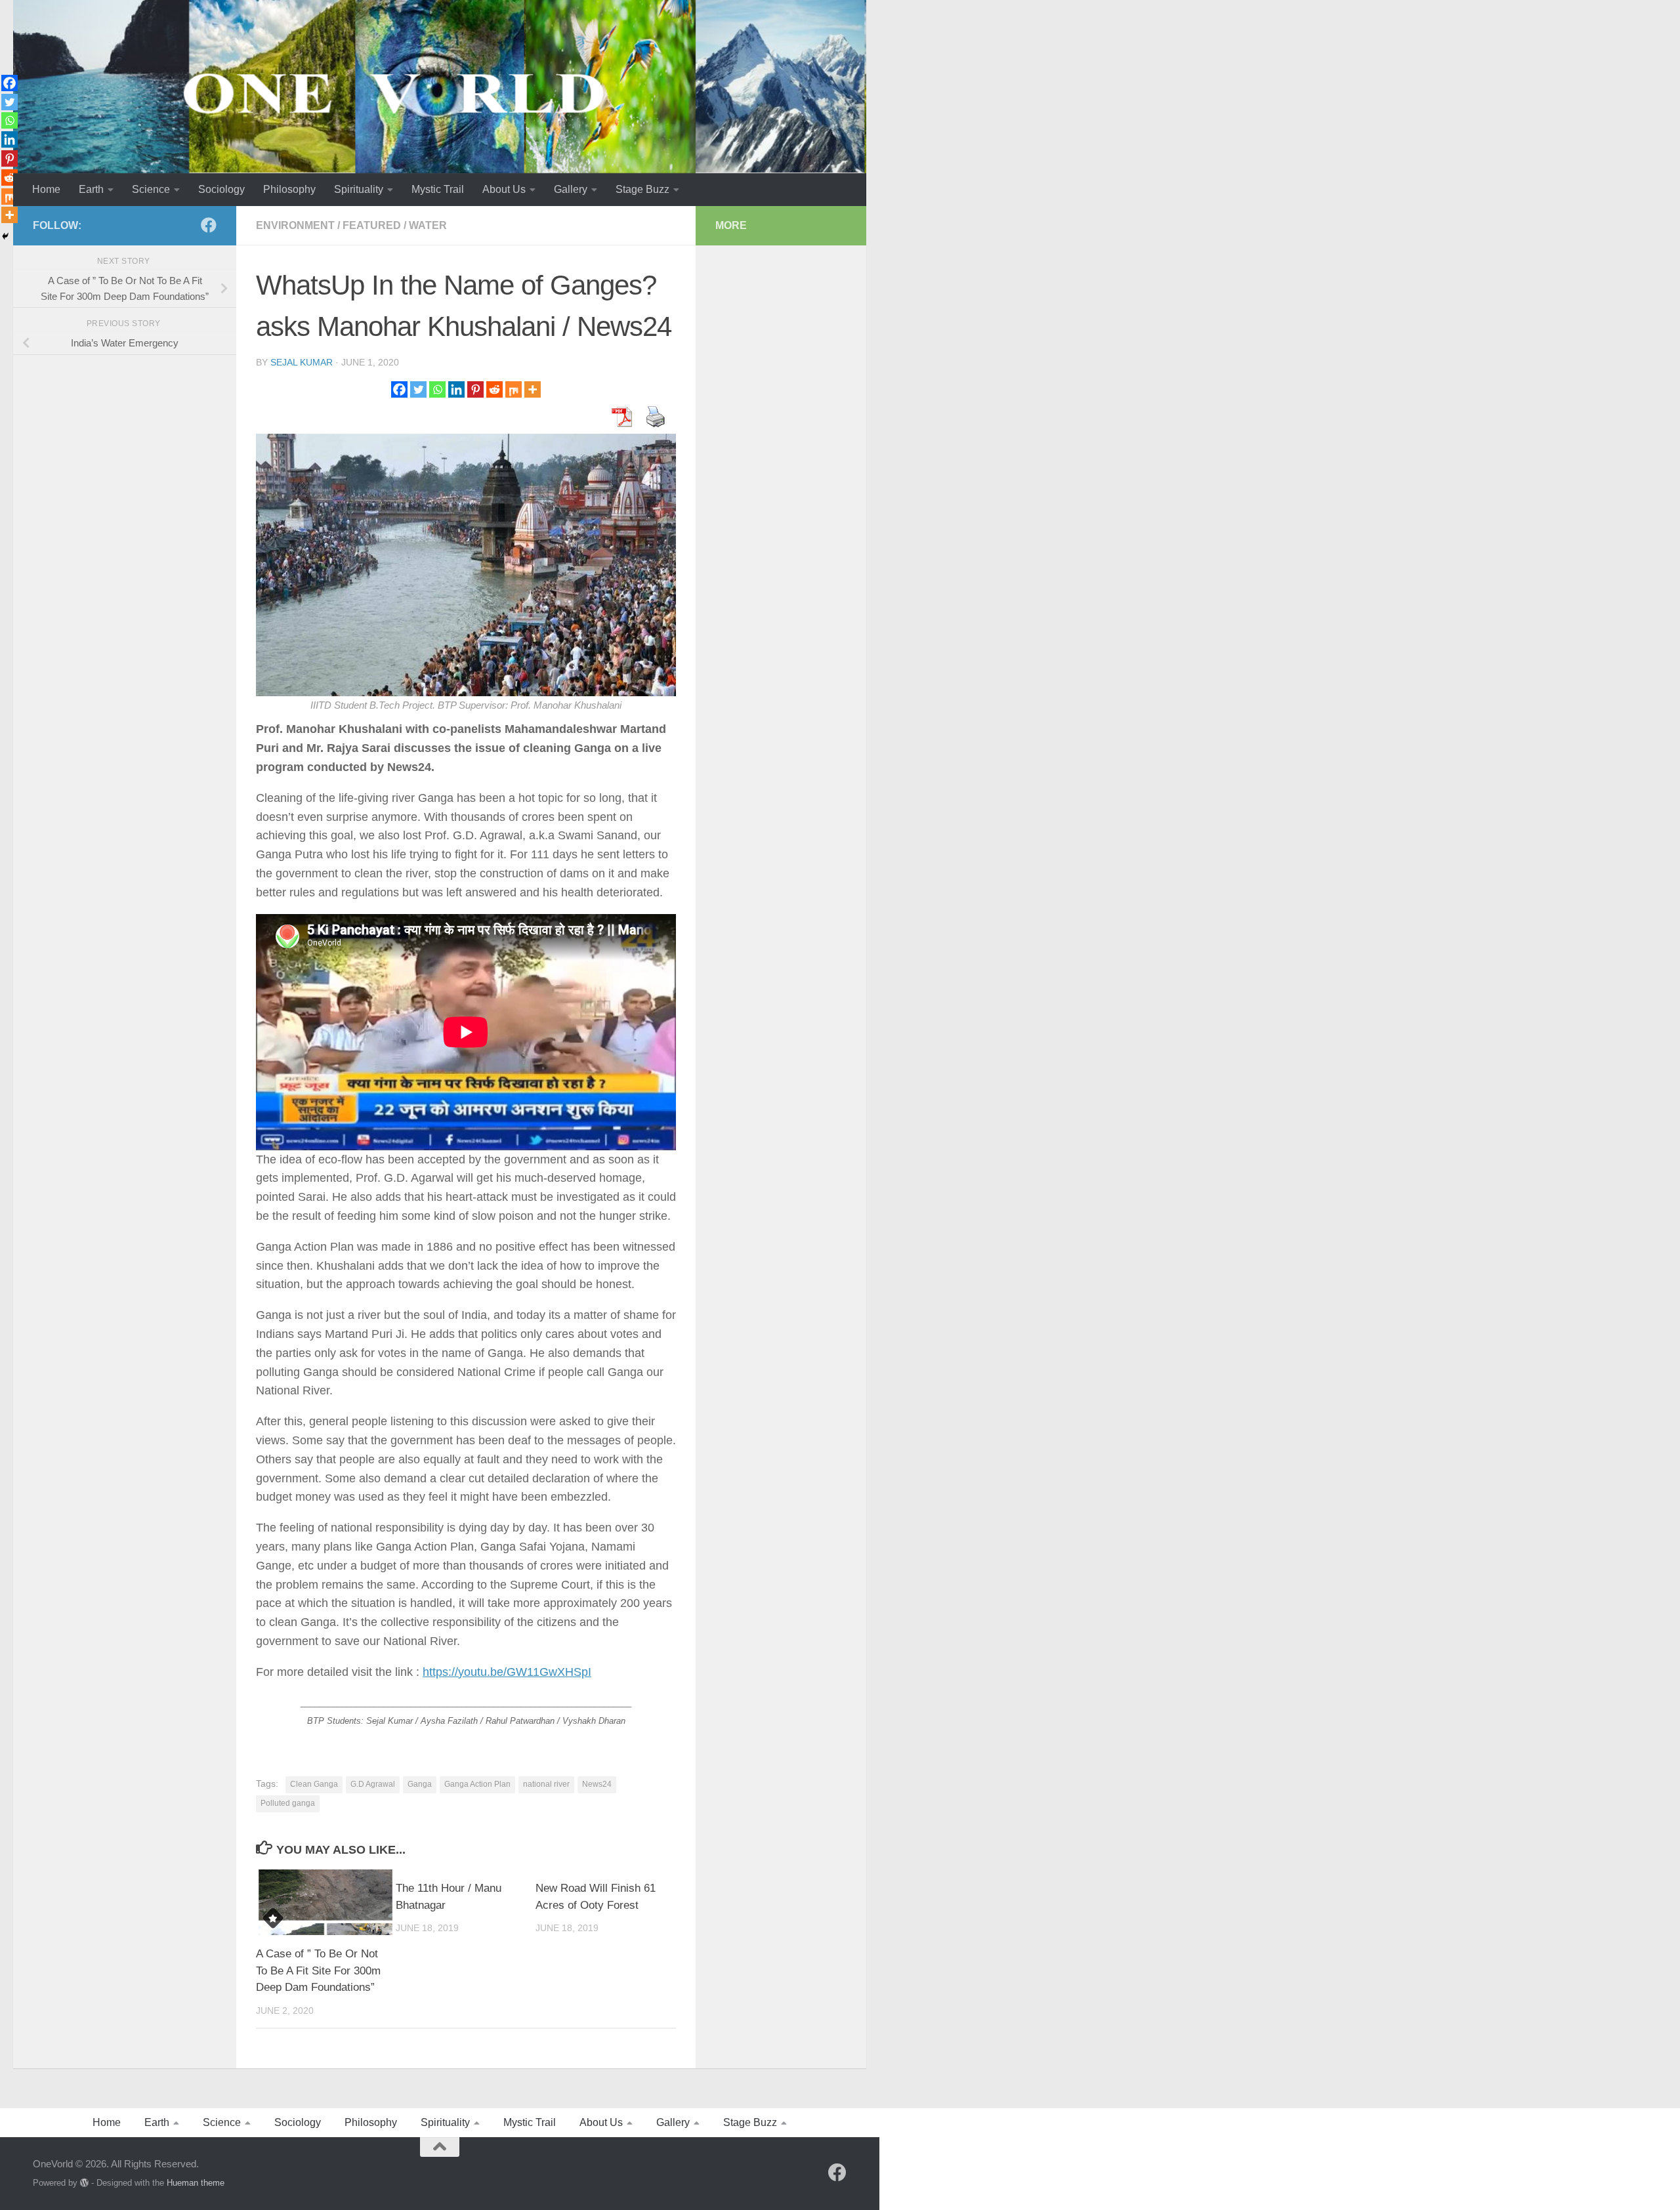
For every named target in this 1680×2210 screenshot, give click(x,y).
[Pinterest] (475, 389)
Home (46, 189)
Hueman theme (196, 2183)
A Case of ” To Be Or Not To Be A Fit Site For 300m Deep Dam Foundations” (318, 1970)
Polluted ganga (288, 1803)
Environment (295, 225)
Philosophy (289, 189)
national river (546, 1784)
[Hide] (5, 236)
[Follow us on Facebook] (209, 225)
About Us (504, 189)
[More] (533, 389)
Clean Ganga (314, 1784)
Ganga (420, 1784)
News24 (597, 1784)
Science (151, 189)
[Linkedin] (456, 389)
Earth (91, 189)
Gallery (571, 189)
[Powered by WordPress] (84, 2183)
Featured (372, 225)
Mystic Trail (438, 189)
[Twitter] (418, 389)
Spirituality (359, 189)
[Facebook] (399, 389)
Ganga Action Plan (477, 1784)
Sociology (221, 189)
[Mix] (514, 389)
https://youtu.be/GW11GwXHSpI (507, 1672)
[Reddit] (494, 389)
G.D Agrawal (373, 1784)
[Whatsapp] (437, 389)
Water (428, 225)
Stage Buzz (642, 189)
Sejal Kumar (302, 362)
